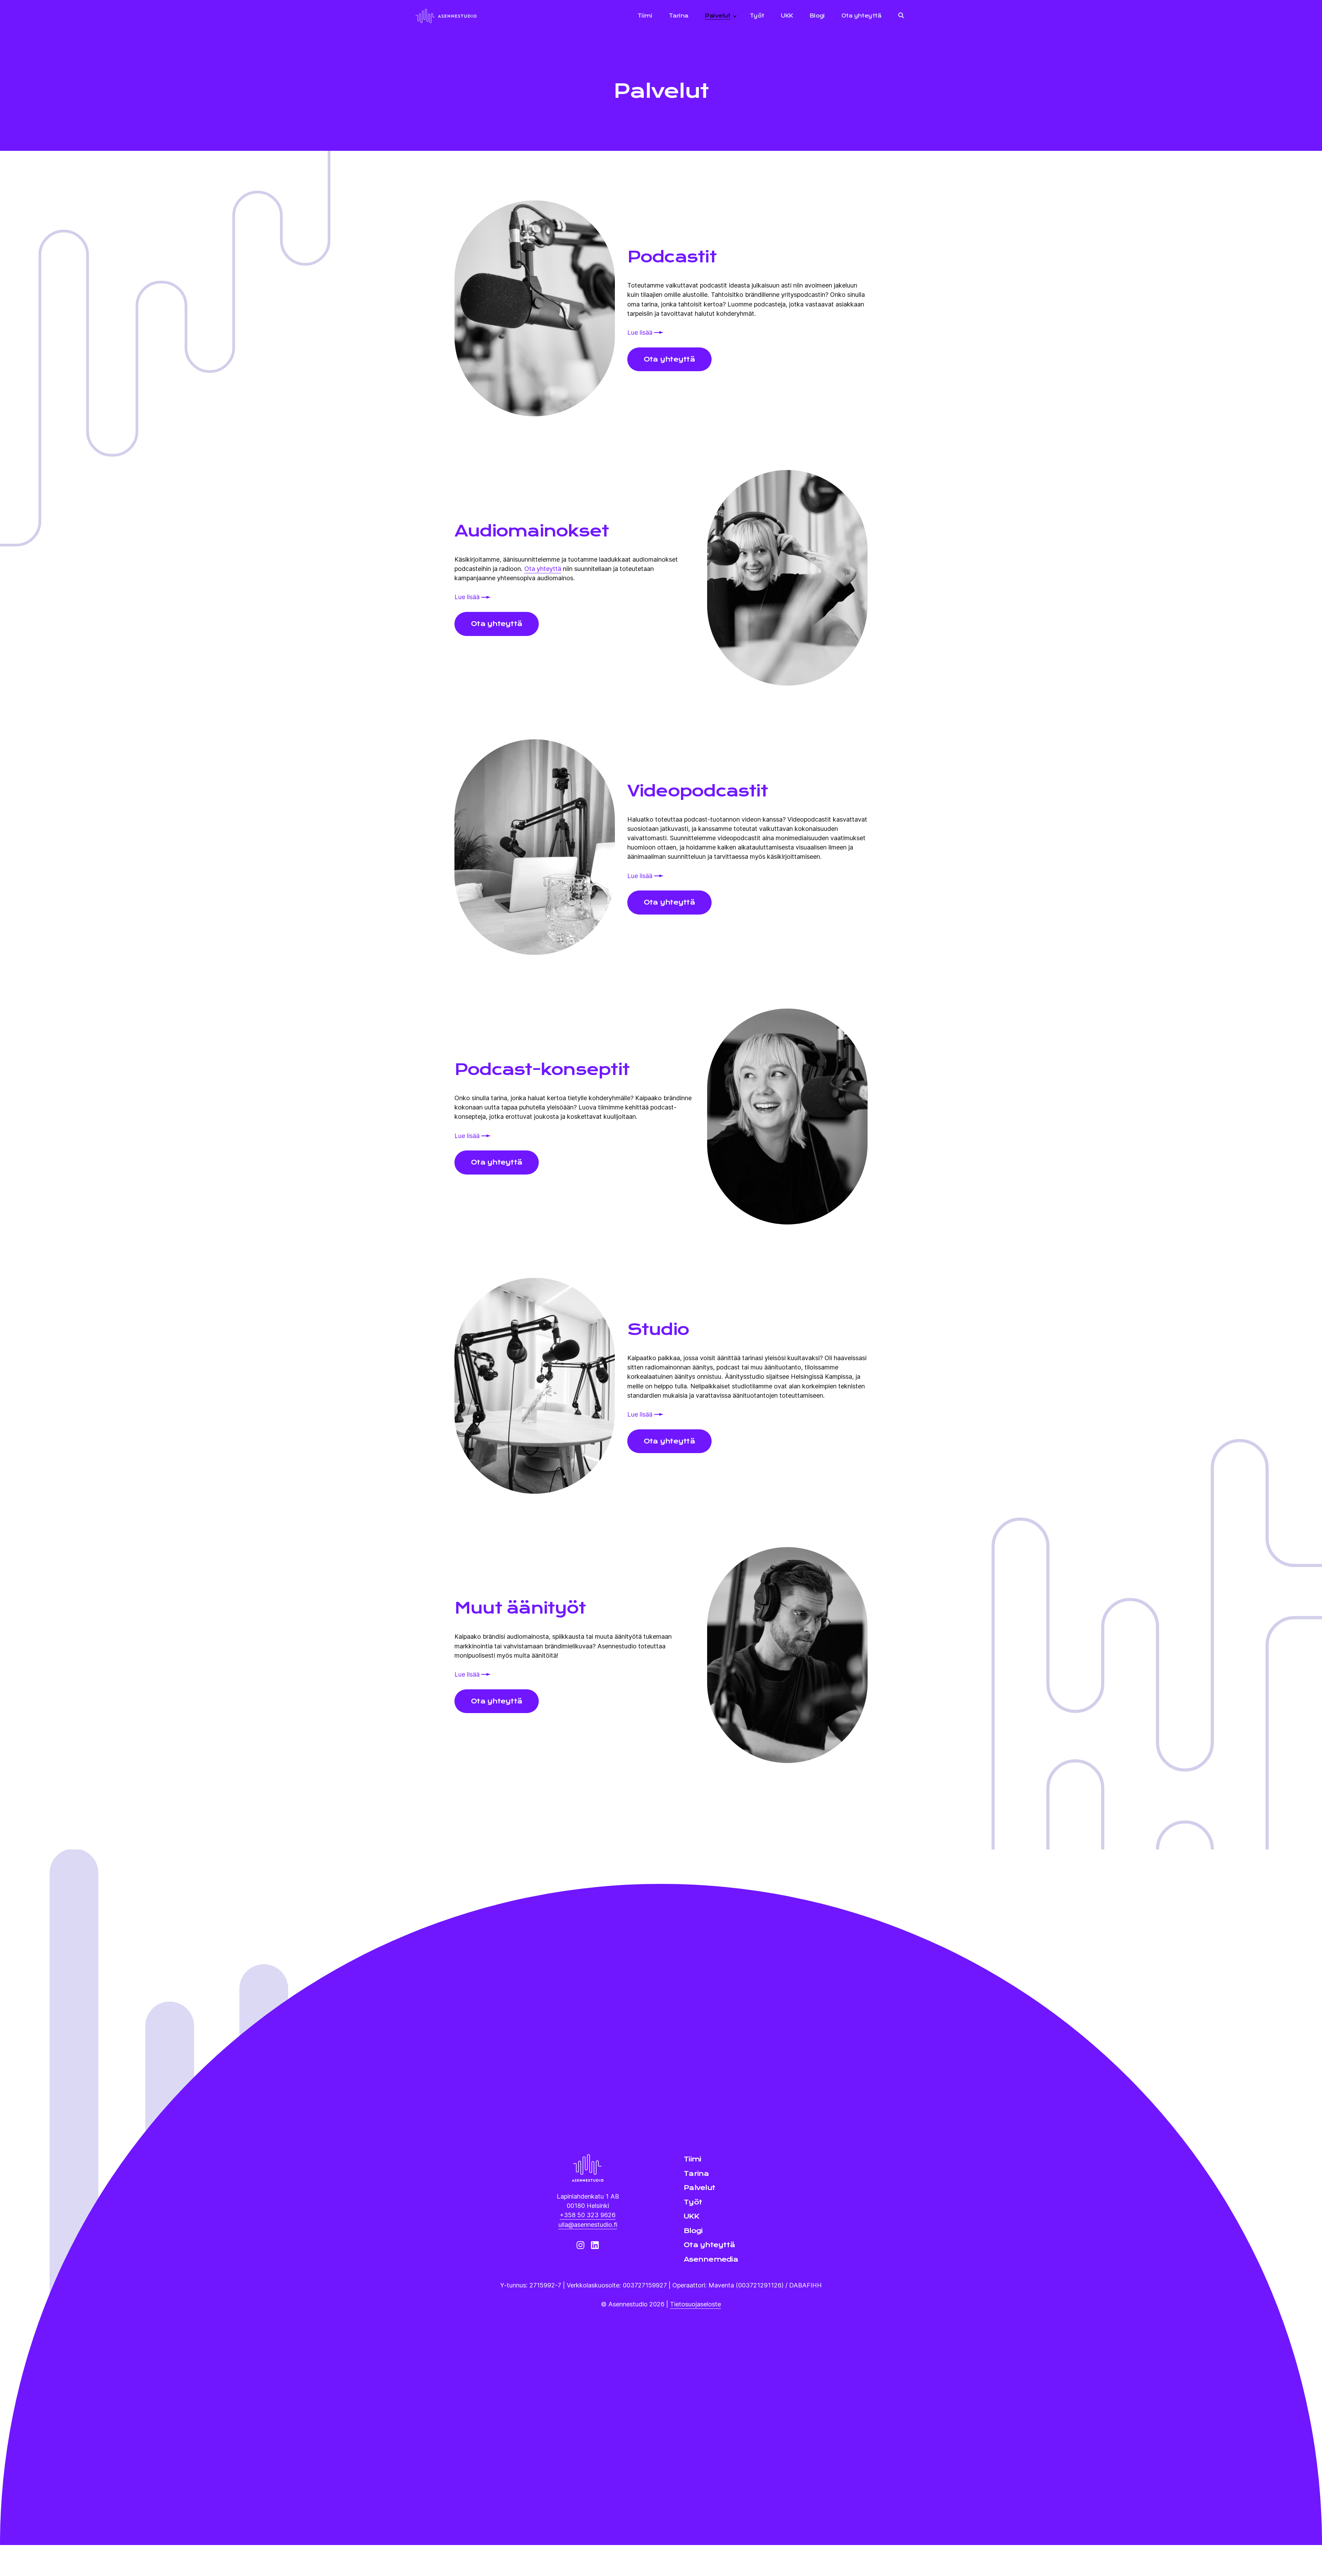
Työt (757, 16)
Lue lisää (641, 332)
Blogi (817, 16)
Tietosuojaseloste (695, 2304)
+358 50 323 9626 (588, 2215)
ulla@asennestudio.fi (588, 2224)
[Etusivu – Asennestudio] (588, 2168)
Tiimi (645, 16)
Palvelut (717, 16)
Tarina (679, 16)
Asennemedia (711, 2259)
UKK (787, 16)
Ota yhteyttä (861, 16)
